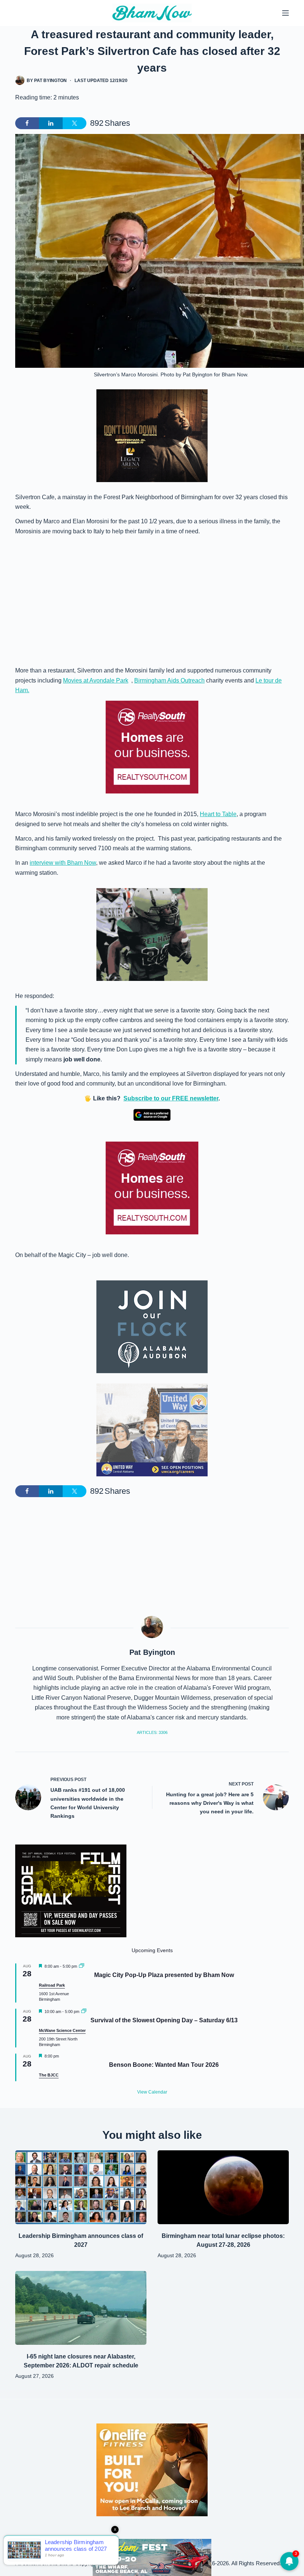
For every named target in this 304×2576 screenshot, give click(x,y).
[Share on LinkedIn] (51, 123)
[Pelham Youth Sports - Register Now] (152, 934)
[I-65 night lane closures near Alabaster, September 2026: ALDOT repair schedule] (81, 2308)
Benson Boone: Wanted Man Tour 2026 (164, 2065)
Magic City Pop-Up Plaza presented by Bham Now (164, 1975)
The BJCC (49, 2075)
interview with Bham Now (63, 863)
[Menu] (285, 13)
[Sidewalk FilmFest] (71, 1890)
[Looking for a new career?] (152, 1429)
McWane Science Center (62, 2030)
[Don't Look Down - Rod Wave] (152, 435)
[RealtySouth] (152, 747)
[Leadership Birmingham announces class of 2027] (81, 2187)
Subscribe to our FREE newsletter (171, 1098)
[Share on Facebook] (27, 123)
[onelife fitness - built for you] (152, 2469)
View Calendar (152, 2092)
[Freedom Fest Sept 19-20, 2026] (152, 2557)
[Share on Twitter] (75, 123)
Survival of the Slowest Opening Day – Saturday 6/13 (164, 2020)
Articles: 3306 (152, 1732)
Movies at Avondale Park (96, 680)
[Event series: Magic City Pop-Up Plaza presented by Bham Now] (82, 1966)
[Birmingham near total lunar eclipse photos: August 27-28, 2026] (223, 2187)
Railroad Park (52, 1985)
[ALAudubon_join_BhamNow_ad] (152, 1327)
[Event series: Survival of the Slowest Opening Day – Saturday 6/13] (84, 2012)
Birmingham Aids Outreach (169, 680)
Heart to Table (218, 814)
